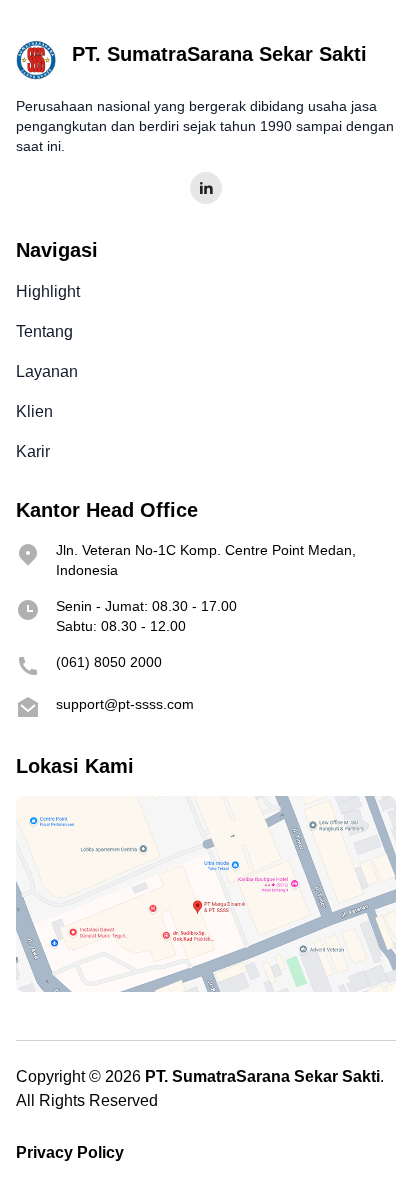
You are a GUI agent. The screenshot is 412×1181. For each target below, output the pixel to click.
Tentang (44, 331)
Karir (33, 451)
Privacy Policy (70, 1152)
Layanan (47, 371)
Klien (34, 411)
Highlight (48, 291)
